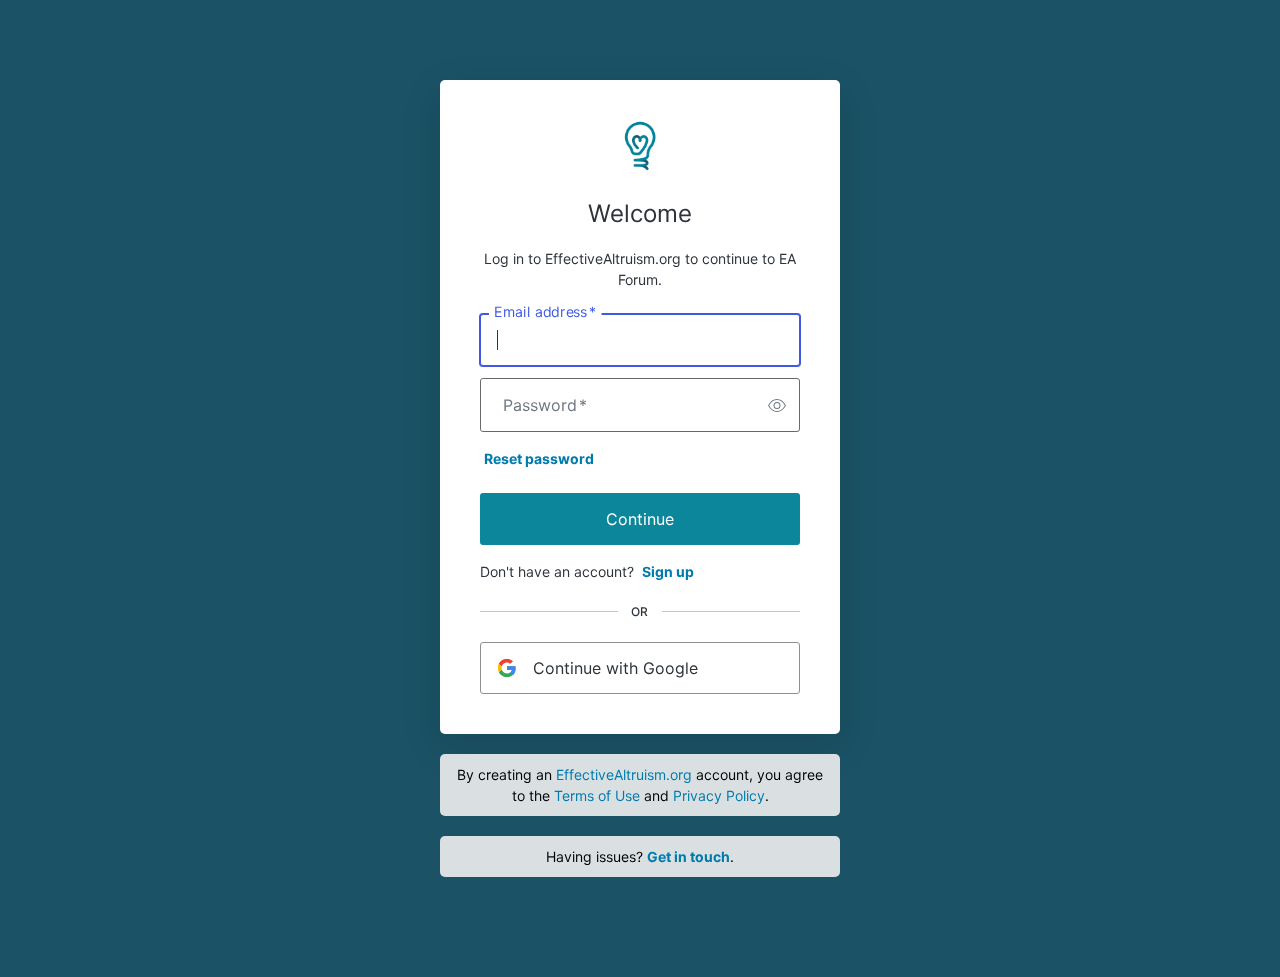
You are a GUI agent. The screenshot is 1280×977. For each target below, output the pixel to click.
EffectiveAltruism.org (624, 774)
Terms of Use (597, 795)
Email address (545, 312)
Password (545, 405)
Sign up (668, 571)
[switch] (777, 405)
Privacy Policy (719, 795)
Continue (640, 519)
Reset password (539, 458)
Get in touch (688, 856)
